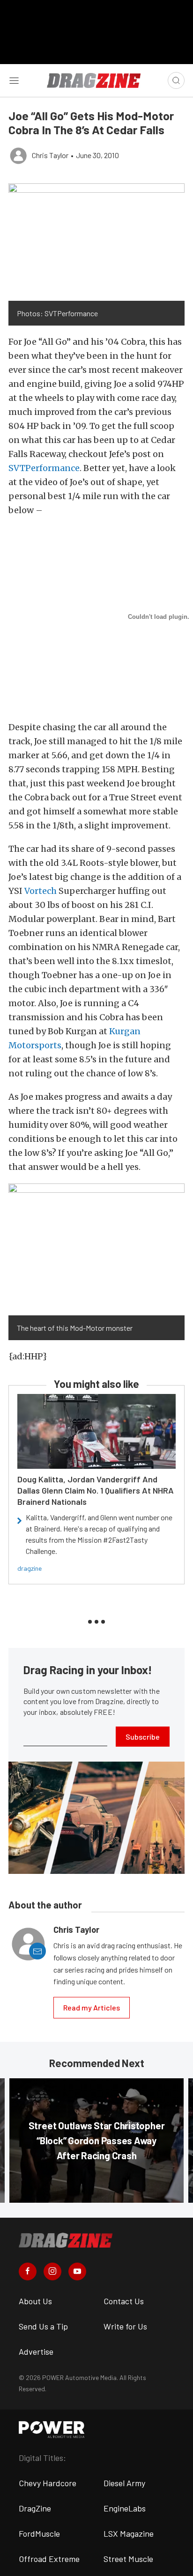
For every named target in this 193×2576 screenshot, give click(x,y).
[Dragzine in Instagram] (52, 2271)
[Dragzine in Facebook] (28, 2271)
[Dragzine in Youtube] (77, 2271)
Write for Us (125, 2326)
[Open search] (176, 80)
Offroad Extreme (49, 2559)
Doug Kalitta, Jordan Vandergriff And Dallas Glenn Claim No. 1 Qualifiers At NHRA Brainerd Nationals (96, 1490)
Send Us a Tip (43, 2326)
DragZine (35, 2508)
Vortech (41, 891)
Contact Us (124, 2301)
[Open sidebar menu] (14, 80)
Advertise (36, 2351)
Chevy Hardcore (48, 2483)
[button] (96, 242)
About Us (35, 2301)
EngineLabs (125, 2508)
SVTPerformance (44, 468)
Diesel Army (124, 2483)
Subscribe (143, 1737)
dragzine (30, 1568)
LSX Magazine (129, 2533)
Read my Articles (92, 2007)
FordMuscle (39, 2533)
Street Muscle (128, 2559)
